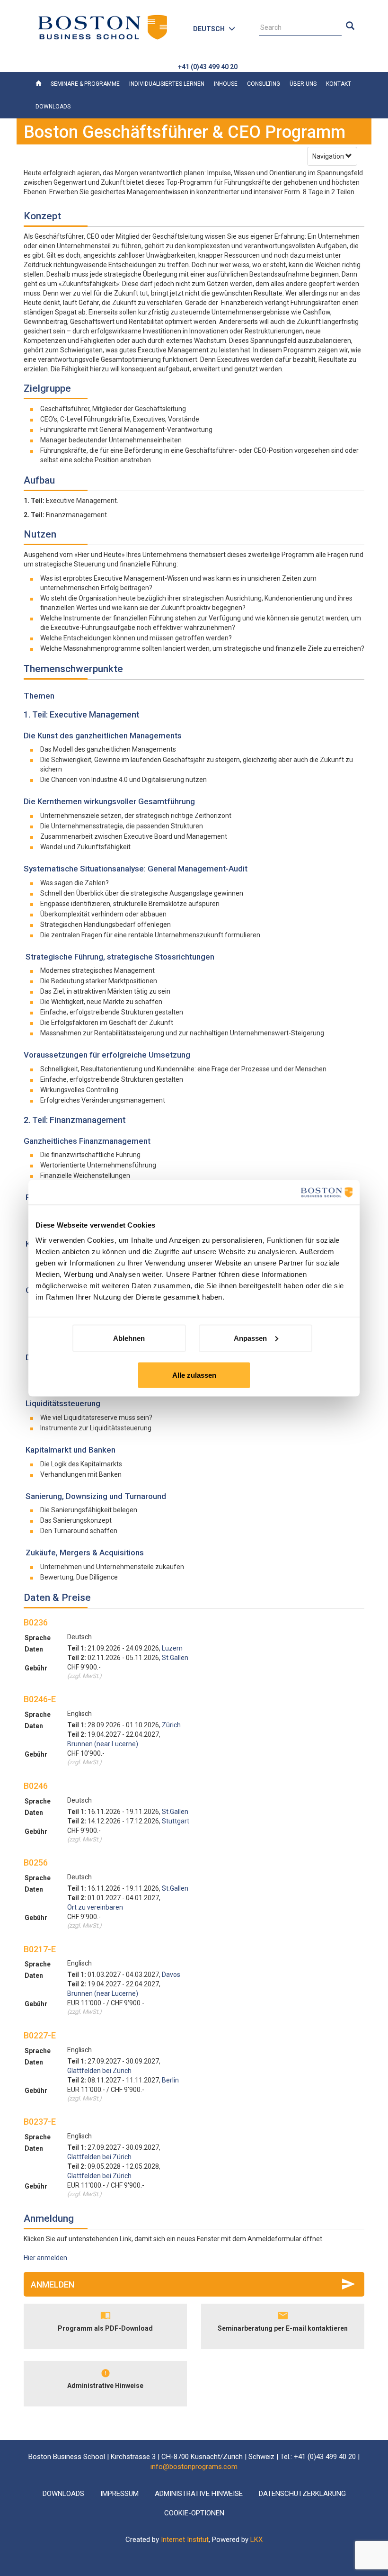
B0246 (36, 1786)
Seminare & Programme (85, 84)
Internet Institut (185, 2540)
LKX (256, 2540)
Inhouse (226, 84)
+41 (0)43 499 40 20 (208, 67)
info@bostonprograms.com (194, 2467)
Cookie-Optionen (194, 2513)
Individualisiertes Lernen (167, 84)
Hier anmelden (45, 2258)
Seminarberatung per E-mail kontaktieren (283, 2328)
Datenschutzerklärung (302, 2494)
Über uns (303, 84)
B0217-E (40, 1949)
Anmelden (53, 2284)
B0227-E (40, 2035)
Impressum (119, 2494)
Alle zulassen (194, 1375)
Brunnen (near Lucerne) (103, 1744)
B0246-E (40, 1699)
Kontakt (339, 84)
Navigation (329, 156)
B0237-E (40, 2122)
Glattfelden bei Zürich (99, 2071)
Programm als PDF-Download (105, 2328)
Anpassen (250, 1338)
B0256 (36, 1862)
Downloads (53, 107)
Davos (171, 1975)
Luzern (172, 1648)
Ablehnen (129, 1338)
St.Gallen (175, 1658)
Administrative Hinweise (105, 2386)
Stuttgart (176, 1821)
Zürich (171, 1725)
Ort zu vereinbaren (95, 1907)
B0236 (36, 1622)
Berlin (170, 2080)
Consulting (264, 84)
